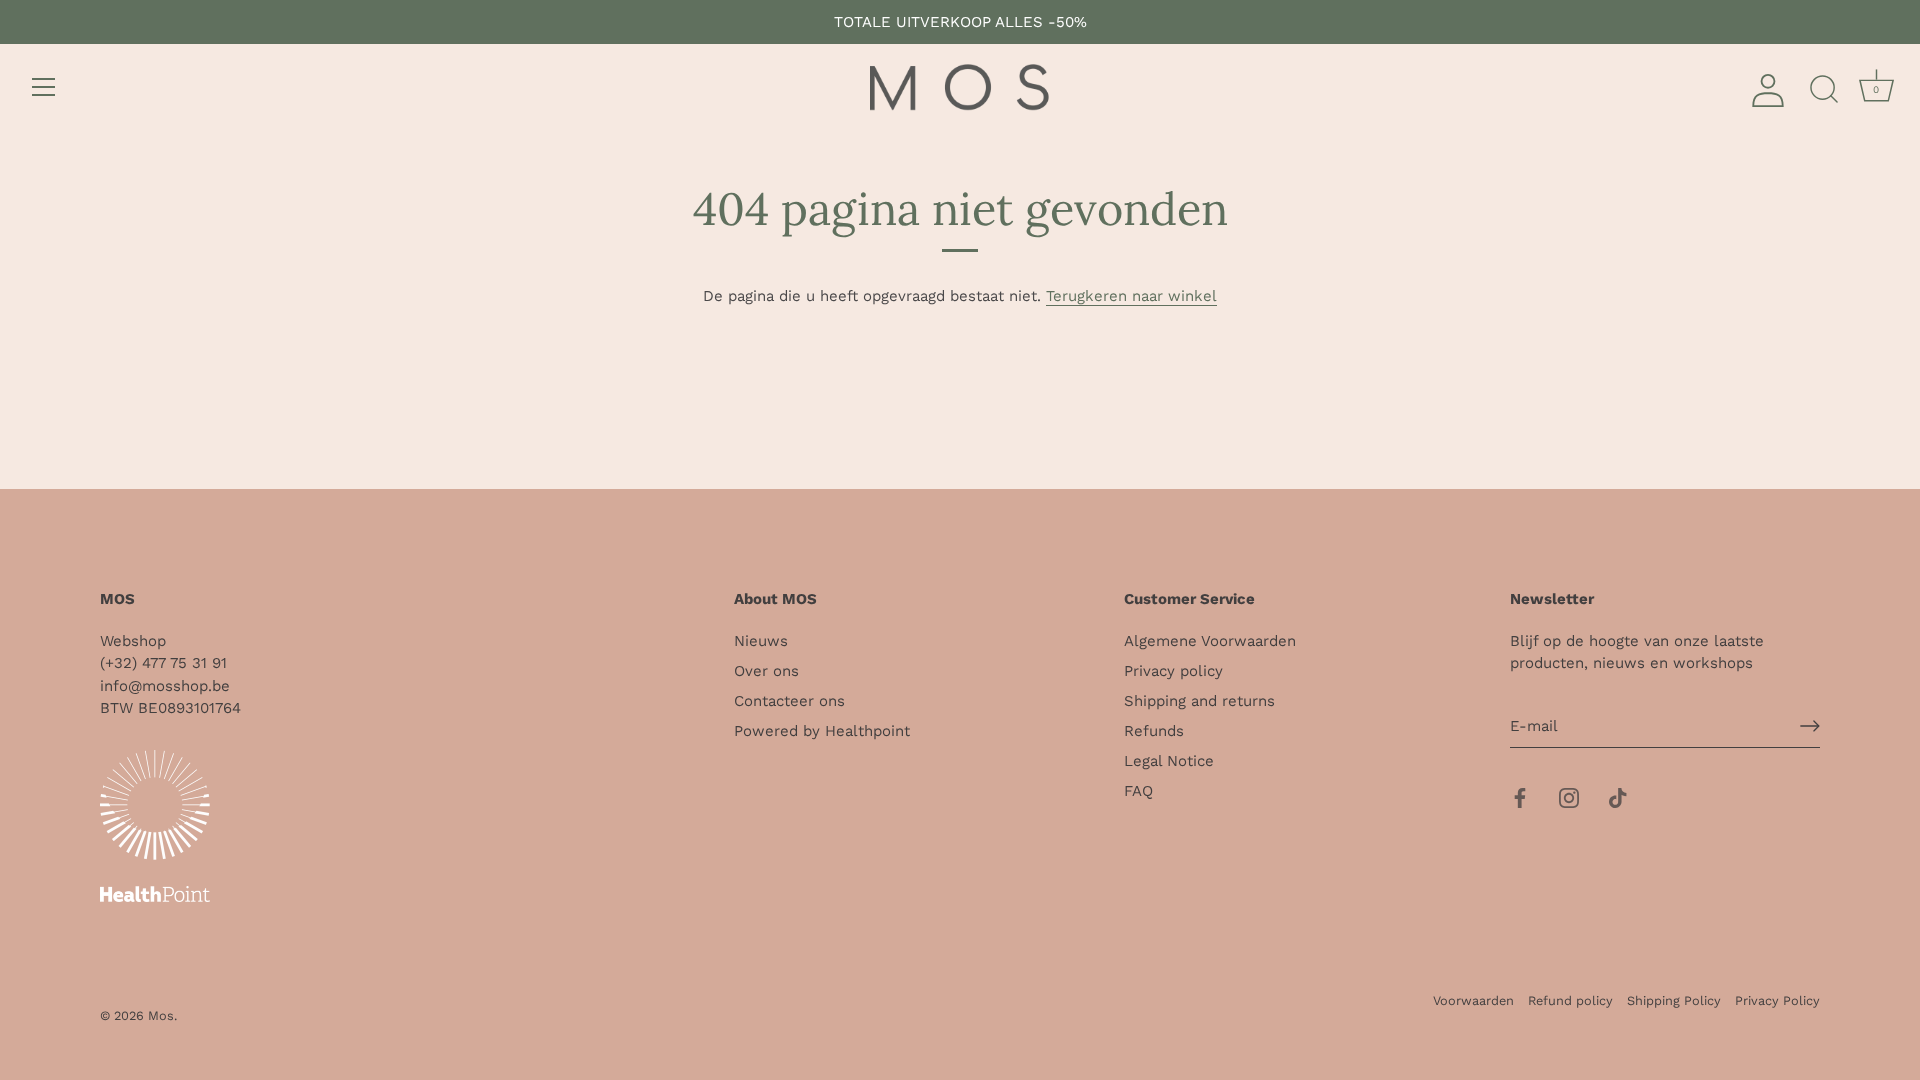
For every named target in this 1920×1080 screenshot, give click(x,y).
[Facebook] (1520, 796)
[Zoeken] (1824, 90)
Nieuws (761, 641)
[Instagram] (1569, 796)
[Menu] (44, 87)
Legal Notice (1169, 761)
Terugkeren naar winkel (1131, 296)
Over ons (766, 671)
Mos (161, 1015)
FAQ (1138, 791)
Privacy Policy (1777, 1000)
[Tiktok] (1618, 796)
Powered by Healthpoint (822, 731)
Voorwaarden (1473, 1000)
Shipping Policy (1674, 1000)
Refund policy (1570, 1000)
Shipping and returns (1199, 701)
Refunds (1154, 731)
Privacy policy (1173, 671)
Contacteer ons (789, 701)
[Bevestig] (1810, 726)
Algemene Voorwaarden (1210, 641)
